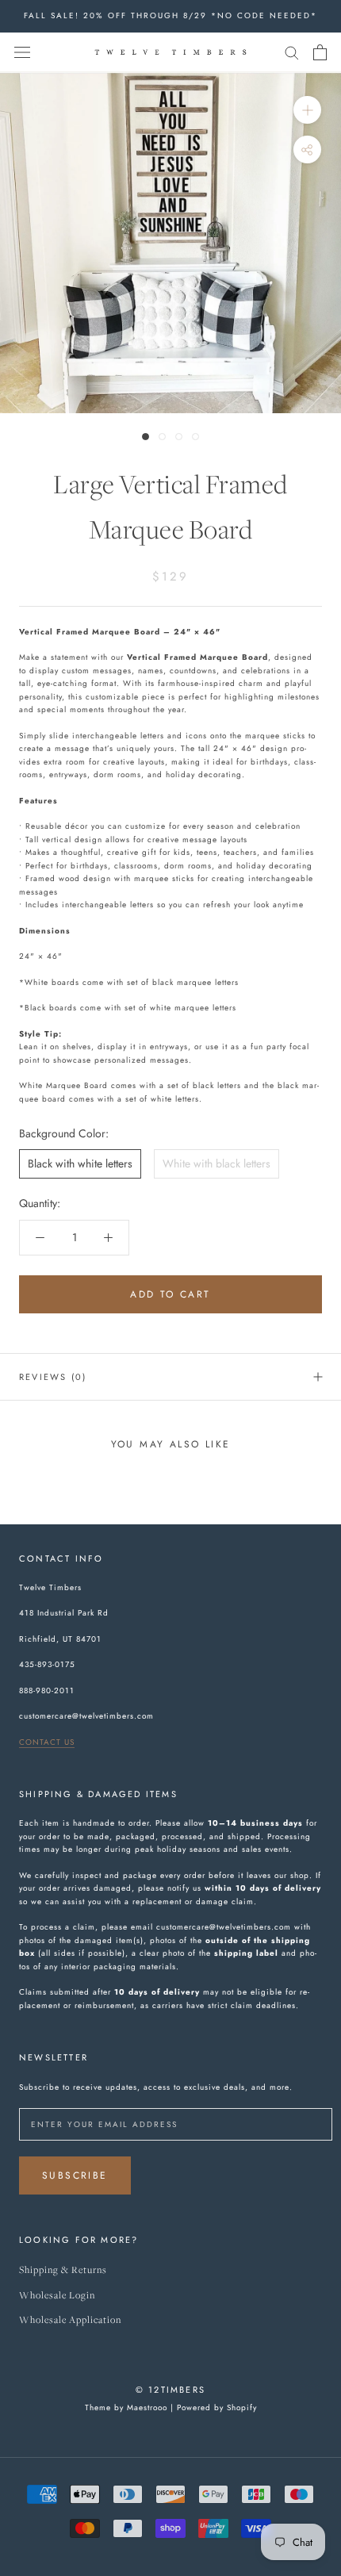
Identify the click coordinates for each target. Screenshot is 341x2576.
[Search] (292, 52)
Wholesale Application (70, 2320)
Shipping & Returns (63, 2270)
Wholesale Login (57, 2296)
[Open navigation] (22, 52)
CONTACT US (47, 1742)
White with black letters (216, 1163)
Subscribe (75, 2175)
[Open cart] (320, 52)
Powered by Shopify (217, 2407)
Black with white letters (80, 1163)
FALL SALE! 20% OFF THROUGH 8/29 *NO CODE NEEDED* (170, 15)
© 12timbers (170, 2390)
